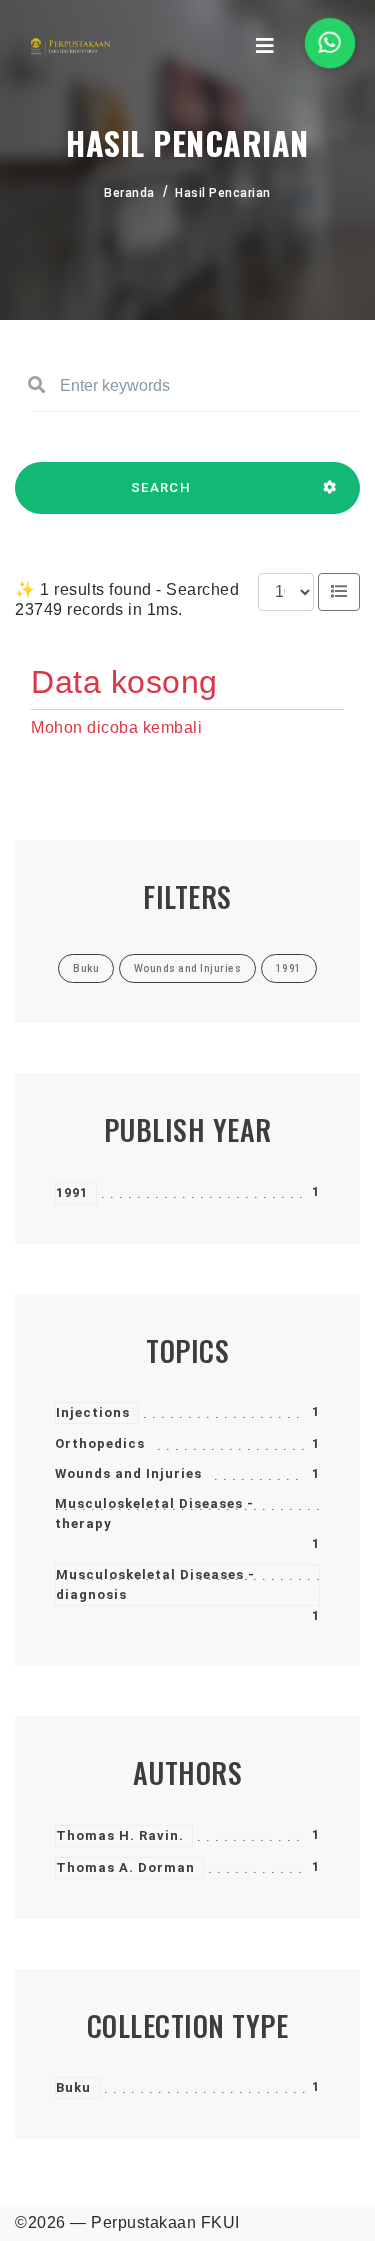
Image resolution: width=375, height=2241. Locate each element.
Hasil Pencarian (223, 193)
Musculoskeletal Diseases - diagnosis (155, 1584)
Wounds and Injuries (128, 1473)
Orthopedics (100, 1443)
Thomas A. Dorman (125, 1867)
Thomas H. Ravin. (120, 1835)
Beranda (129, 193)
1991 (72, 1192)
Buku (73, 2087)
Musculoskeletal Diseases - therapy (154, 1513)
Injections (93, 1412)
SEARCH (161, 487)
